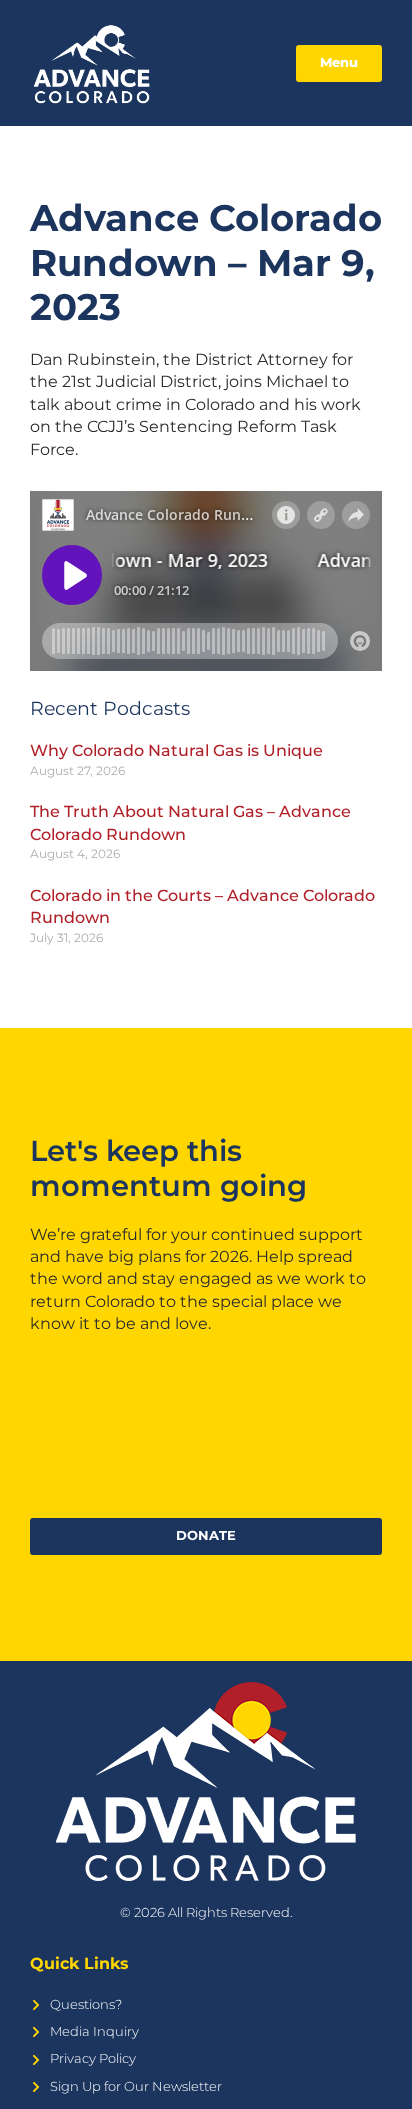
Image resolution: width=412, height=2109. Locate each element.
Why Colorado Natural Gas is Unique (176, 750)
